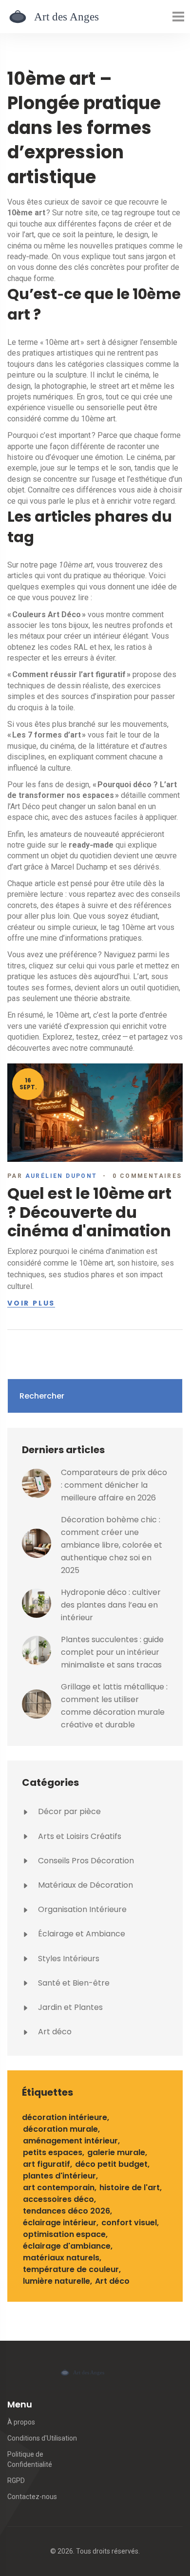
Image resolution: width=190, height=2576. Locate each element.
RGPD (16, 2481)
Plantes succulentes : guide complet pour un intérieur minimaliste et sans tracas (112, 1652)
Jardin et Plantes (69, 2007)
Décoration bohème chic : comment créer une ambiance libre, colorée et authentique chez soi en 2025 (112, 1545)
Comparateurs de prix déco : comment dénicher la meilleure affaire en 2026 (114, 1485)
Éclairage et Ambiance (81, 1934)
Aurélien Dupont (61, 1176)
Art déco (54, 2032)
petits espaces (53, 2152)
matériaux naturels (61, 2258)
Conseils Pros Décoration (85, 1861)
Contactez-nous (32, 2497)
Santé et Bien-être (73, 1983)
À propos (21, 2422)
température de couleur (71, 2269)
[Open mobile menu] (178, 17)
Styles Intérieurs (68, 1959)
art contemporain (59, 2188)
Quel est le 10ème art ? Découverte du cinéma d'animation (89, 1212)
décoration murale (60, 2129)
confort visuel (129, 2223)
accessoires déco (58, 2199)
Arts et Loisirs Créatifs (79, 1836)
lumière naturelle (57, 2281)
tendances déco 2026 (66, 2211)
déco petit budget (111, 2164)
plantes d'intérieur (59, 2176)
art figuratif (47, 2164)
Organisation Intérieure (81, 1909)
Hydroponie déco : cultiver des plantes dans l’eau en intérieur (111, 1605)
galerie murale (116, 2152)
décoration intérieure (65, 2117)
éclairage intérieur (60, 2223)
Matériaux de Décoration (85, 1885)
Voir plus (31, 1304)
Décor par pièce (68, 1811)
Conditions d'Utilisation (42, 2438)
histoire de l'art (130, 2188)
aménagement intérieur (70, 2141)
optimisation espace (64, 2234)
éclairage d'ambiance (67, 2246)
